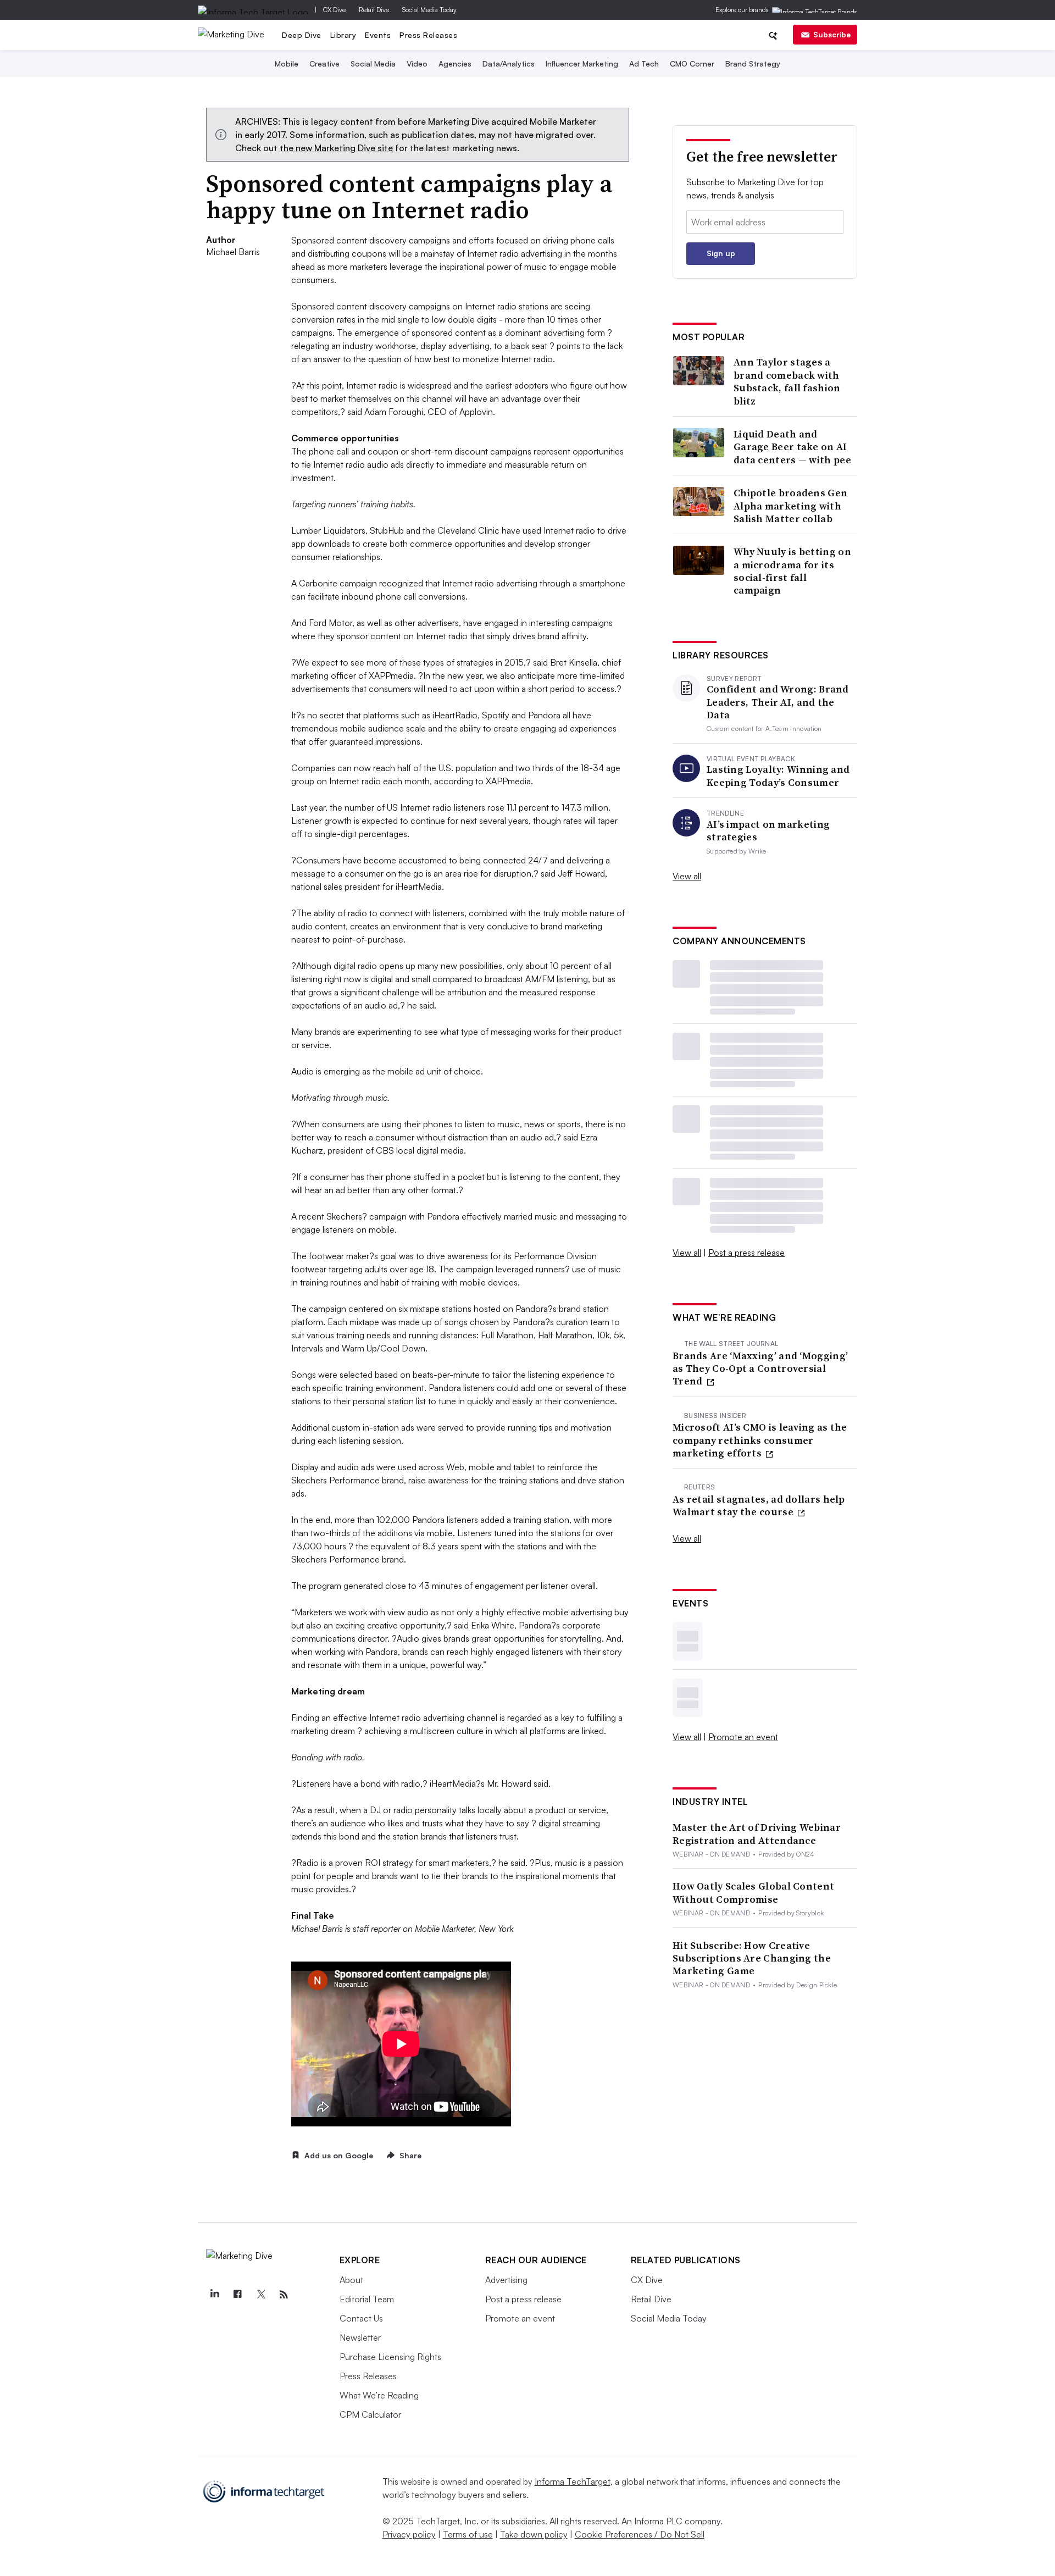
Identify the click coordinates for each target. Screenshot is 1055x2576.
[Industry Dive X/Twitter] (261, 2295)
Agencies (455, 63)
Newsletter (360, 2337)
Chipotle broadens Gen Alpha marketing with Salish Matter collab (790, 506)
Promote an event (743, 1737)
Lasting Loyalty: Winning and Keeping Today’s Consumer (778, 776)
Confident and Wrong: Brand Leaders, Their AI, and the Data (778, 702)
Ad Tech (644, 63)
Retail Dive (374, 10)
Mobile (287, 63)
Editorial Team (367, 2299)
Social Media (373, 63)
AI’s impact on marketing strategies (768, 831)
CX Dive (334, 10)
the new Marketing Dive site (336, 148)
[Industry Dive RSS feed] (284, 2295)
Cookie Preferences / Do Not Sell (640, 2534)
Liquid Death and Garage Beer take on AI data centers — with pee (792, 447)
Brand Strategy (753, 63)
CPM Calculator (370, 2414)
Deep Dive (302, 35)
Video (417, 63)
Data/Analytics (509, 63)
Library (343, 35)
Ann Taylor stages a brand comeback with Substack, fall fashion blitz (787, 381)
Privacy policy (409, 2534)
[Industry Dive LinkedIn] (215, 2295)
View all (687, 876)
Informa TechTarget (573, 2481)
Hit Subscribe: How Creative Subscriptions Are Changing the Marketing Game (752, 1958)
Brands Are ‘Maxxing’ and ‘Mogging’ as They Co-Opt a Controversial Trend (760, 1369)
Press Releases (428, 35)
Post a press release (746, 1253)
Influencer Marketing (582, 63)
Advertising (506, 2280)
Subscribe (832, 34)
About (351, 2280)
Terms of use (468, 2534)
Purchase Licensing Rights (390, 2357)
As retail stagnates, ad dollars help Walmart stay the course (759, 1506)
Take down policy (534, 2534)
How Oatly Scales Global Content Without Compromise (753, 1893)
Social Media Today (429, 10)
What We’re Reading (379, 2395)
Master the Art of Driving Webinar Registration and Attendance (757, 1834)
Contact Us (361, 2318)
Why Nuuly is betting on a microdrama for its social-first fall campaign (792, 571)
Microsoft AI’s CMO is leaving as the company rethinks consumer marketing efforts (760, 1440)
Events (378, 35)
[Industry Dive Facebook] (238, 2295)
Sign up (721, 253)
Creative (324, 63)
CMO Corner (692, 63)
